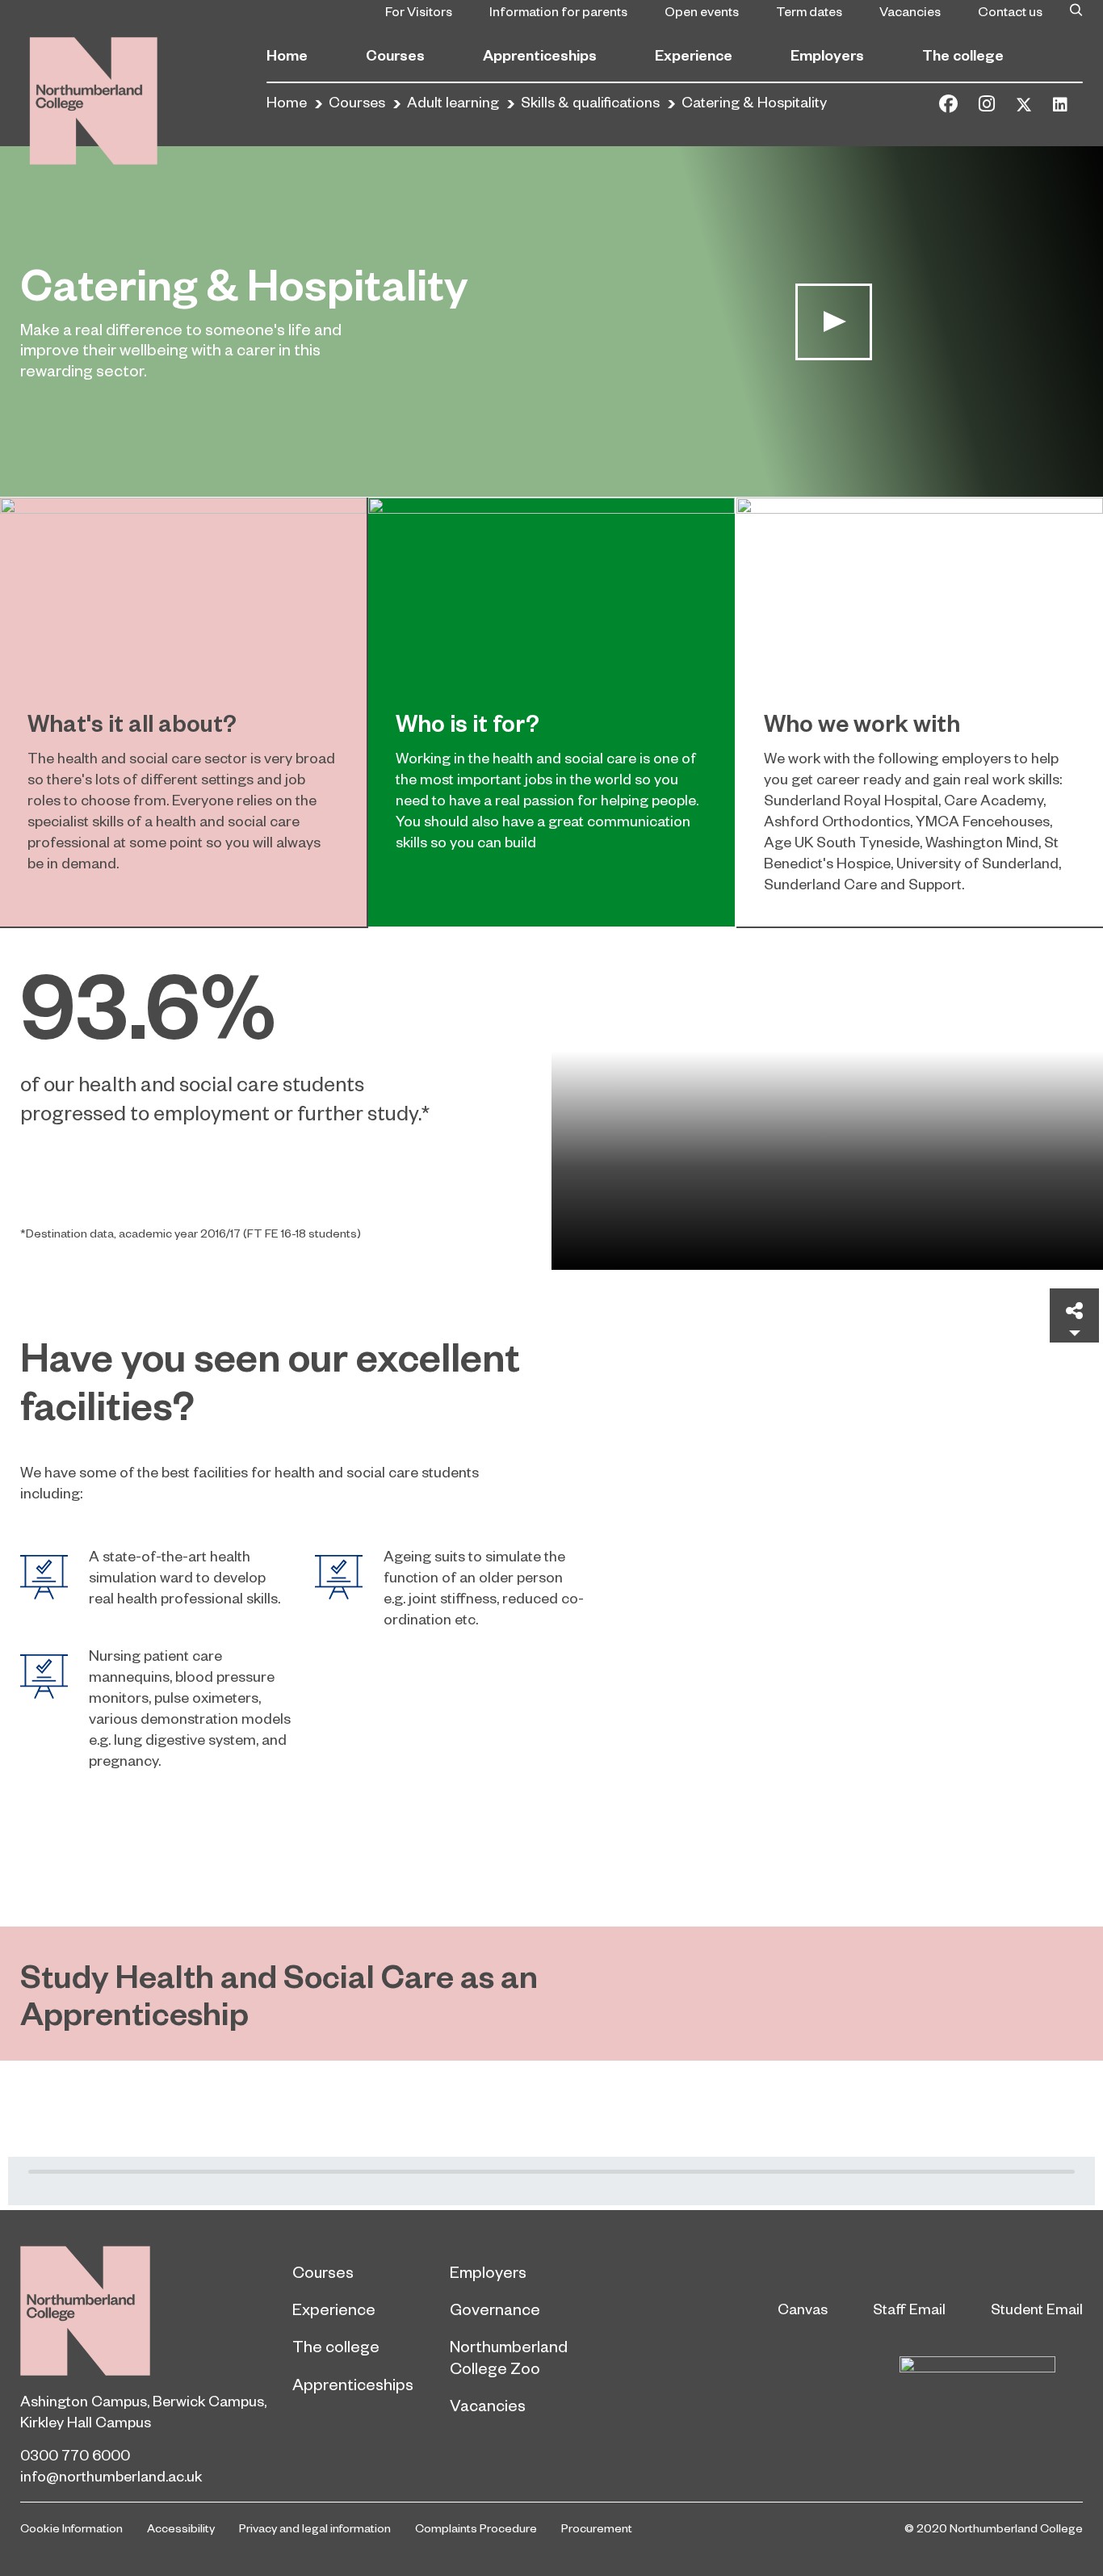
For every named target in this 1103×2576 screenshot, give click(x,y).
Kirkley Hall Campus (86, 2421)
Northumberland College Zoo (509, 2356)
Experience (694, 55)
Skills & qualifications (590, 101)
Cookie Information (71, 2528)
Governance (495, 2309)
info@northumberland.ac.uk (111, 2475)
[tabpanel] (551, 1099)
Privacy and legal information (315, 2528)
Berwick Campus (208, 2400)
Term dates (809, 11)
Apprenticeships (540, 55)
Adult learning (453, 101)
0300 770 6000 (75, 2454)
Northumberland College (85, 2311)
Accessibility (181, 2528)
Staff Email (909, 2308)
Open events (702, 11)
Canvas (803, 2308)
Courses (395, 55)
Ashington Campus (84, 2400)
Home (287, 55)
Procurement (597, 2528)
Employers (827, 55)
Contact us (1010, 11)
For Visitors (419, 11)
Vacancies (910, 11)
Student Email (1037, 2308)
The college (963, 55)
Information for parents (558, 11)
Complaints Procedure (476, 2528)
